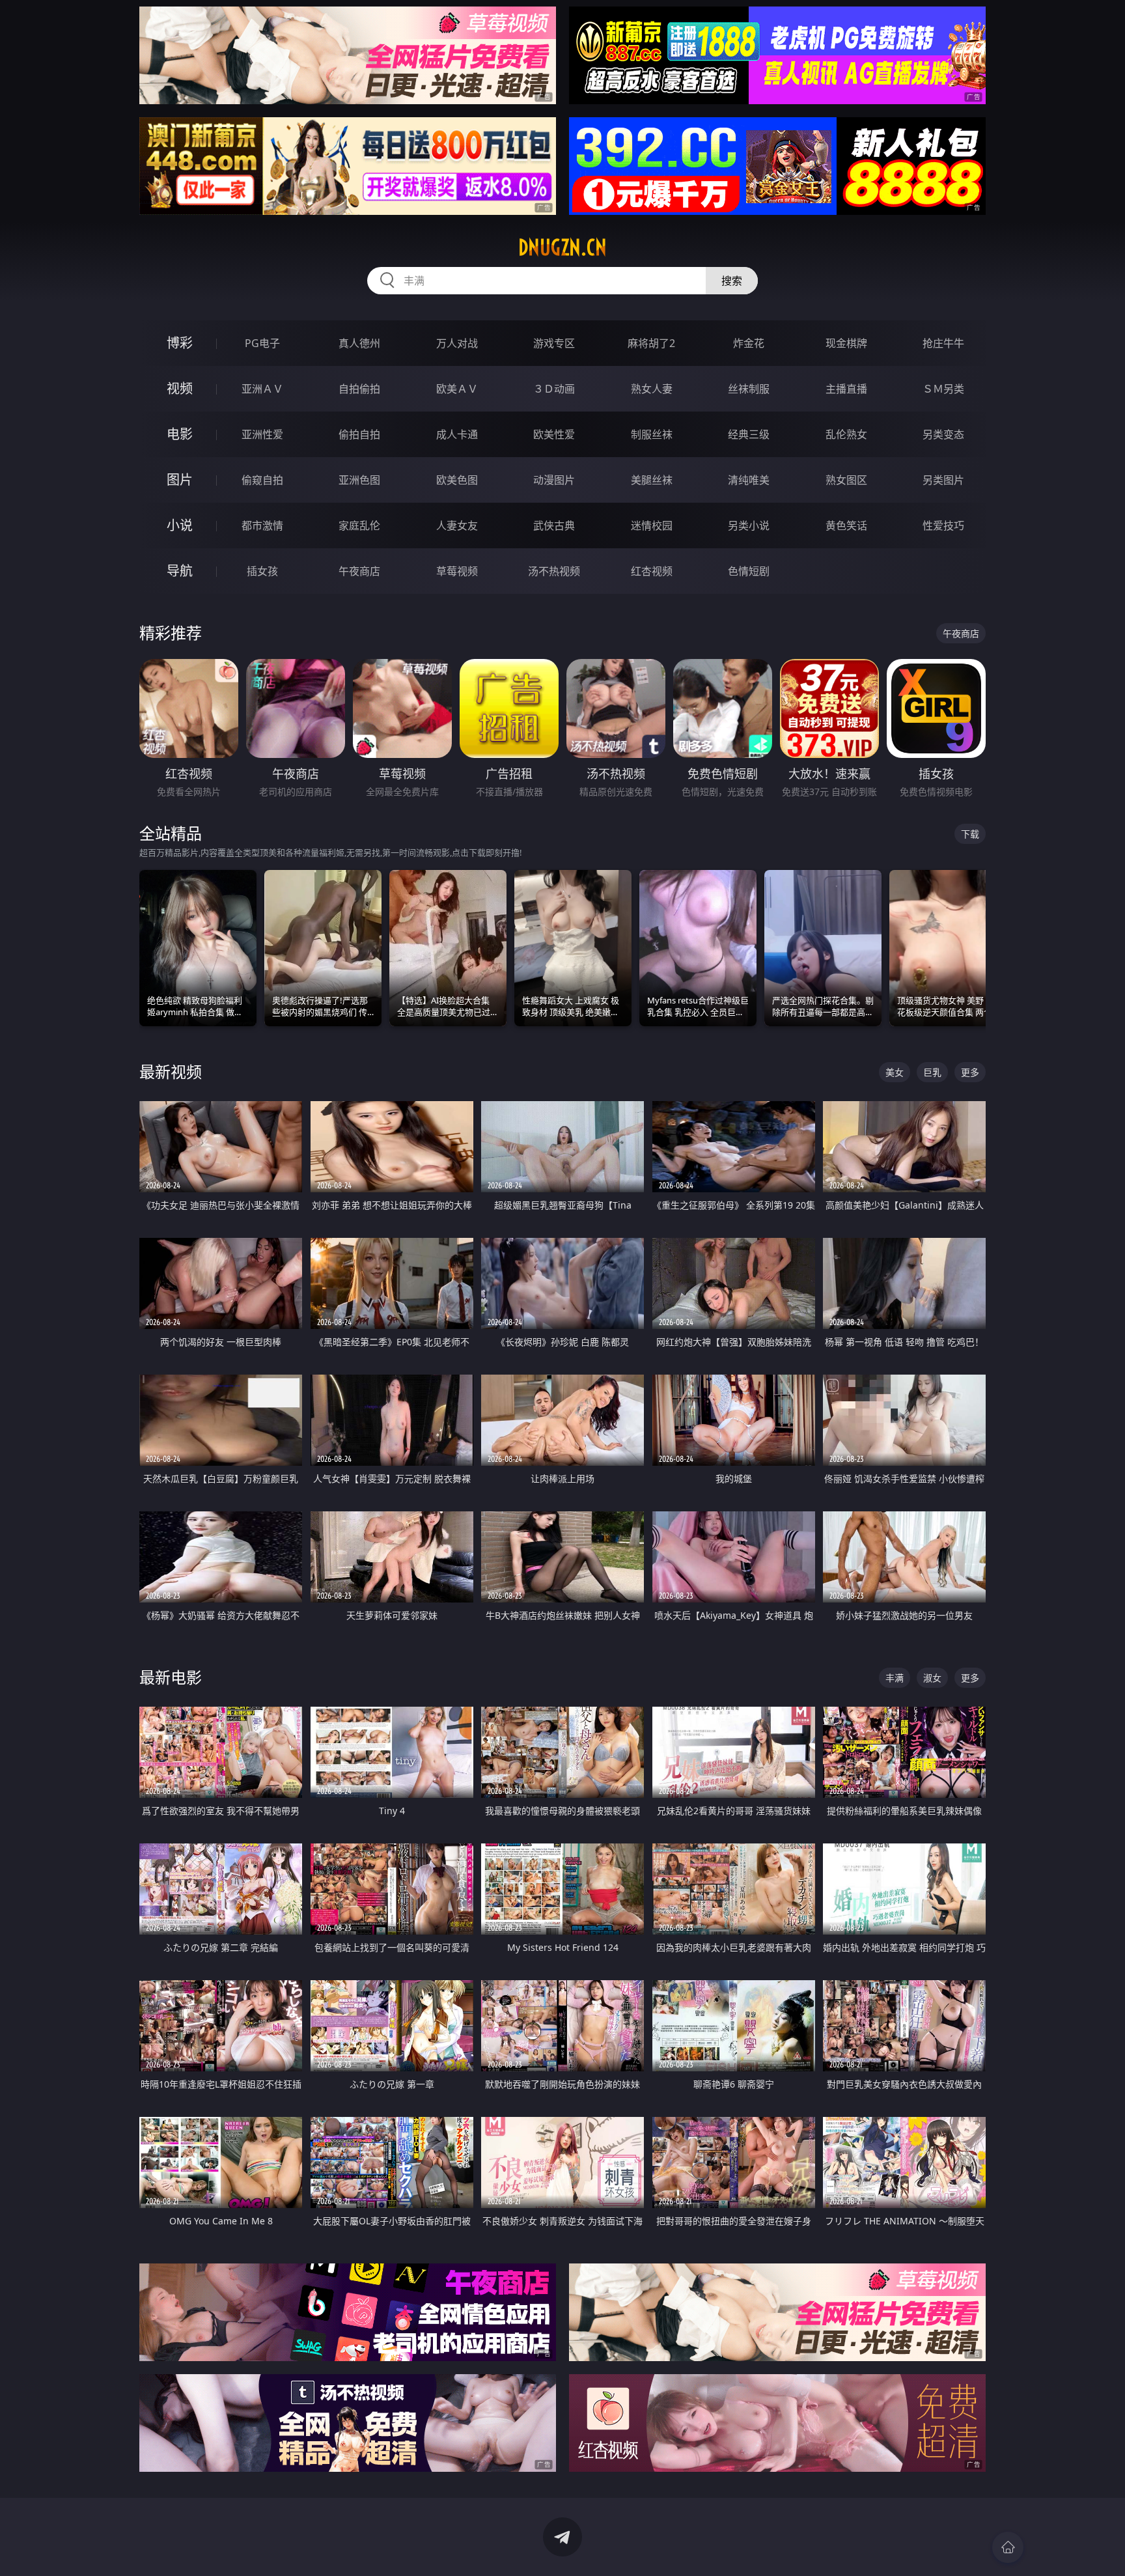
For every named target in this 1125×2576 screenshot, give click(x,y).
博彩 (180, 343)
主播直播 (846, 389)
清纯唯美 (749, 480)
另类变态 (943, 434)
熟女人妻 (652, 389)
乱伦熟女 (846, 434)
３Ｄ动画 (554, 389)
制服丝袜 (652, 434)
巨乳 (932, 1072)
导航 (180, 571)
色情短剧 (749, 571)
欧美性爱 (554, 434)
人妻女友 (457, 525)
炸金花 (749, 343)
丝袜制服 (749, 389)
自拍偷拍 (359, 389)
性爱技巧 (943, 525)
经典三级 (749, 434)
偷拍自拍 (359, 434)
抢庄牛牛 (943, 343)
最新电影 (171, 1677)
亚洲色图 (359, 480)
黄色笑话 (846, 525)
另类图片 (943, 480)
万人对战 (457, 343)
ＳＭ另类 (943, 389)
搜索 (732, 281)
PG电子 (262, 343)
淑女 (932, 1678)
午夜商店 (359, 571)
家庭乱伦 (359, 525)
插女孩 (262, 571)
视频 (180, 388)
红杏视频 (652, 571)
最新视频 (171, 1071)
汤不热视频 (554, 571)
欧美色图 (457, 480)
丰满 (895, 1678)
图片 (180, 480)
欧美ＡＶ (457, 389)
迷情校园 (652, 525)
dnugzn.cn (562, 247)
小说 (180, 525)
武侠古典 (554, 525)
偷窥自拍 (262, 480)
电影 (180, 434)
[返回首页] (1008, 2547)
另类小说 (749, 525)
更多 (970, 1072)
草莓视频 (457, 571)
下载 (970, 834)
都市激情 (262, 525)
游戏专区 (554, 343)
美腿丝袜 (652, 480)
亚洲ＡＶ (262, 389)
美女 (895, 1072)
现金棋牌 (846, 343)
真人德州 (359, 343)
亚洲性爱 (262, 434)
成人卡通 (457, 434)
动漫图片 (554, 480)
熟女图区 (846, 480)
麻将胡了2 (651, 343)
